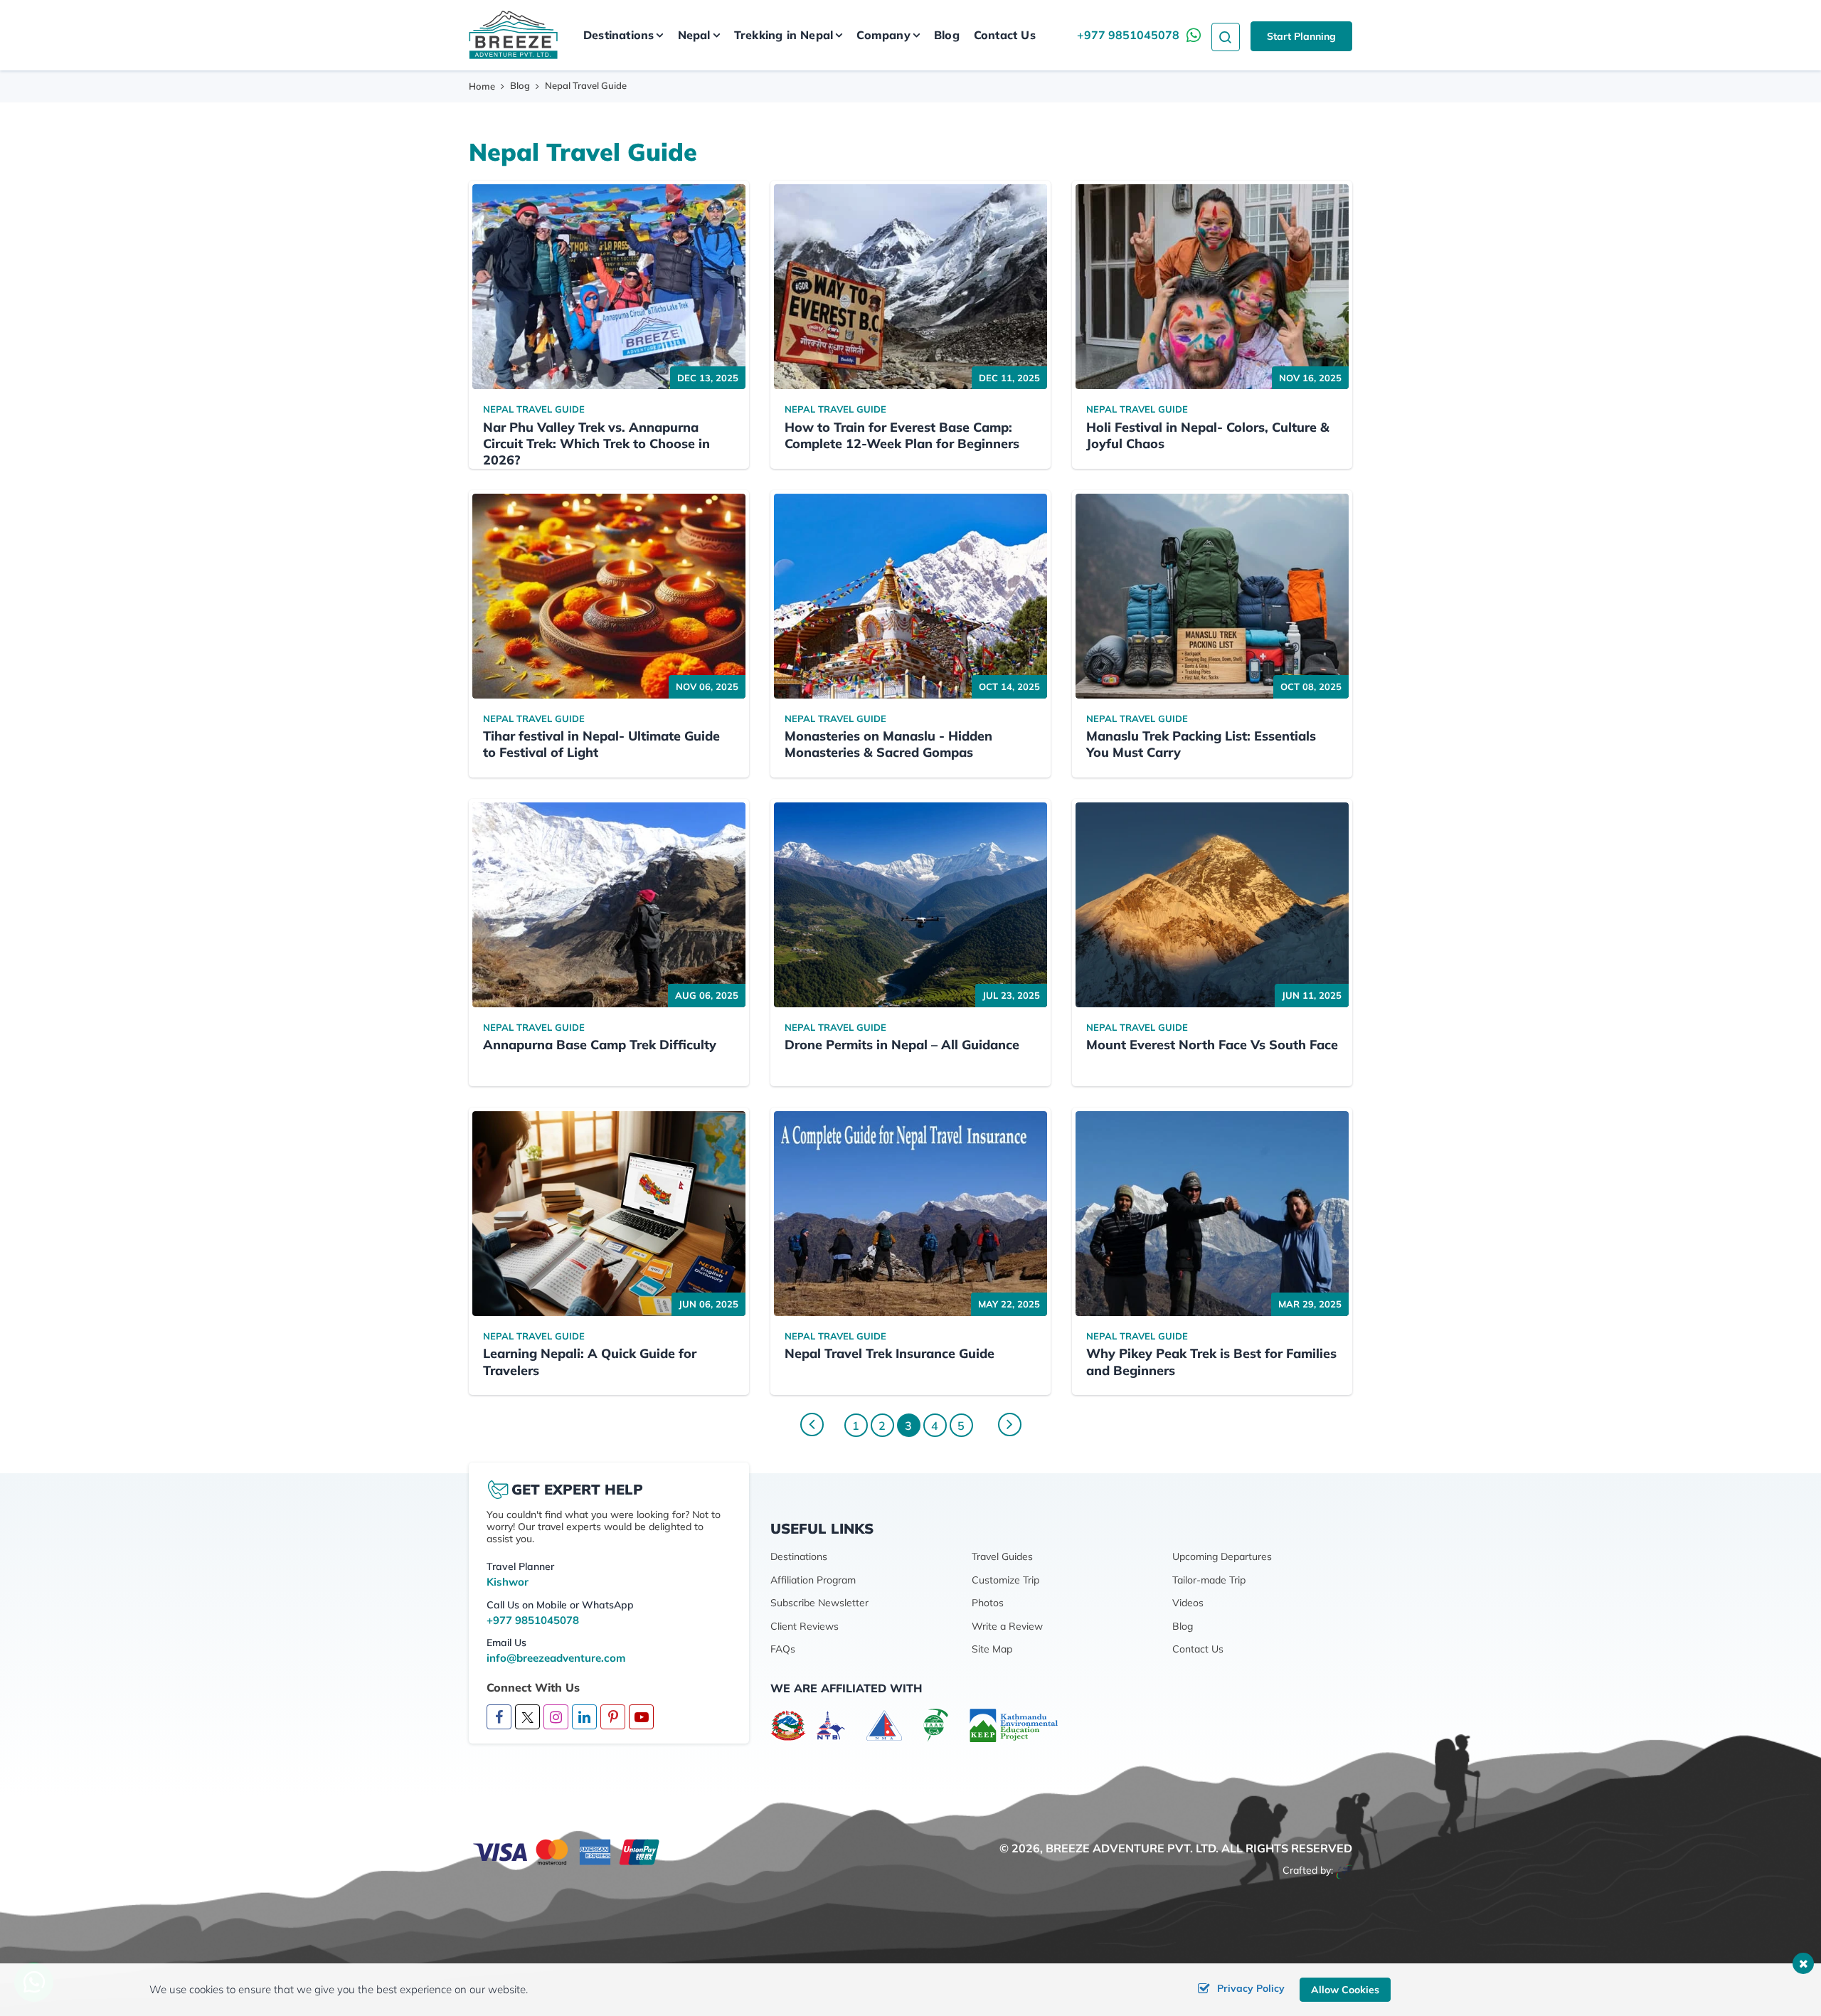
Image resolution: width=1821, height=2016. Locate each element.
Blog (947, 35)
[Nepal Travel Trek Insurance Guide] (910, 1214)
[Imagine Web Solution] (1344, 1870)
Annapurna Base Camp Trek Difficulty (600, 1045)
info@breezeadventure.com (556, 1658)
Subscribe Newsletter (819, 1603)
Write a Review (1007, 1626)
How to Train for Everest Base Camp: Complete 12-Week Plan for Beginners (902, 435)
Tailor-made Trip (1209, 1580)
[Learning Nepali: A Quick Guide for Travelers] (609, 1214)
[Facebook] (499, 1718)
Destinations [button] (618, 35)
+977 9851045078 (1128, 35)
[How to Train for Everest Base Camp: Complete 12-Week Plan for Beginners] (910, 287)
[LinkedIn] (584, 1718)
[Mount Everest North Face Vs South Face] (1212, 905)
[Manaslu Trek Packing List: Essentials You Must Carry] (1212, 596)
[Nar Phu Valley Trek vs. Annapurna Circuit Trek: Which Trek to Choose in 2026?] (609, 287)
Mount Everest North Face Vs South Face (1212, 1045)
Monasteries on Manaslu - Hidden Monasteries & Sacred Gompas (888, 744)
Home (482, 86)
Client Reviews (805, 1626)
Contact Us (1005, 35)
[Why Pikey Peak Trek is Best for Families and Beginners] (1212, 1214)
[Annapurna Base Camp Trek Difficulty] (609, 905)
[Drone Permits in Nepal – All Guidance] (910, 905)
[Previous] (812, 1425)
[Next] (1010, 1425)
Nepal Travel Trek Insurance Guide (890, 1353)
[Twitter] (527, 1717)
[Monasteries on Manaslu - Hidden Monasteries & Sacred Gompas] (910, 596)
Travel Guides (1002, 1556)
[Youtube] (641, 1718)
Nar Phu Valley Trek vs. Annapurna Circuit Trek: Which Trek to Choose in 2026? (596, 444)
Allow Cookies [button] (1345, 1990)
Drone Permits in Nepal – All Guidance (902, 1045)
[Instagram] (556, 1718)
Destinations (799, 1556)
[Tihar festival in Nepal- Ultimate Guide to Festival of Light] (609, 596)
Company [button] (883, 35)
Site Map (992, 1649)
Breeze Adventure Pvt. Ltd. (1132, 1848)
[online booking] (567, 1851)
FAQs (783, 1649)
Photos (988, 1603)
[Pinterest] (613, 1718)
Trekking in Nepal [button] (784, 35)
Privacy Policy (1251, 1988)
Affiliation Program (813, 1580)
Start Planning (1301, 36)
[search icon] (1226, 35)
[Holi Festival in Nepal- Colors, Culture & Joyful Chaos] (1212, 287)
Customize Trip (1005, 1580)
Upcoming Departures (1222, 1556)
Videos (1188, 1603)
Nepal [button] (694, 35)
